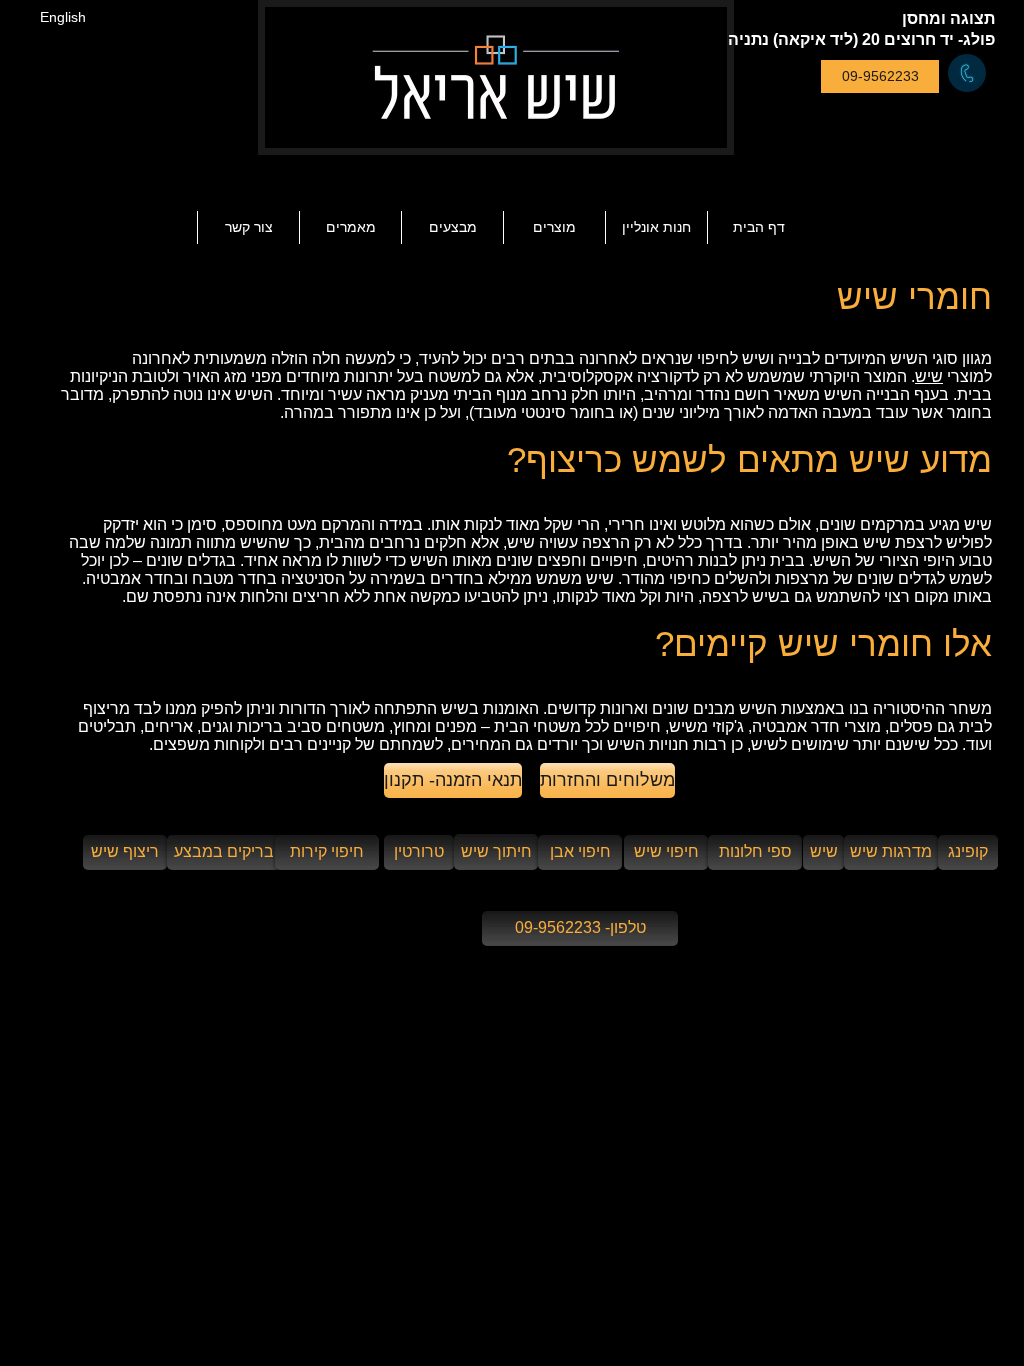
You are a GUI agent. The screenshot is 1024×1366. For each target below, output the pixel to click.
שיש (929, 376)
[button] (350, 227)
